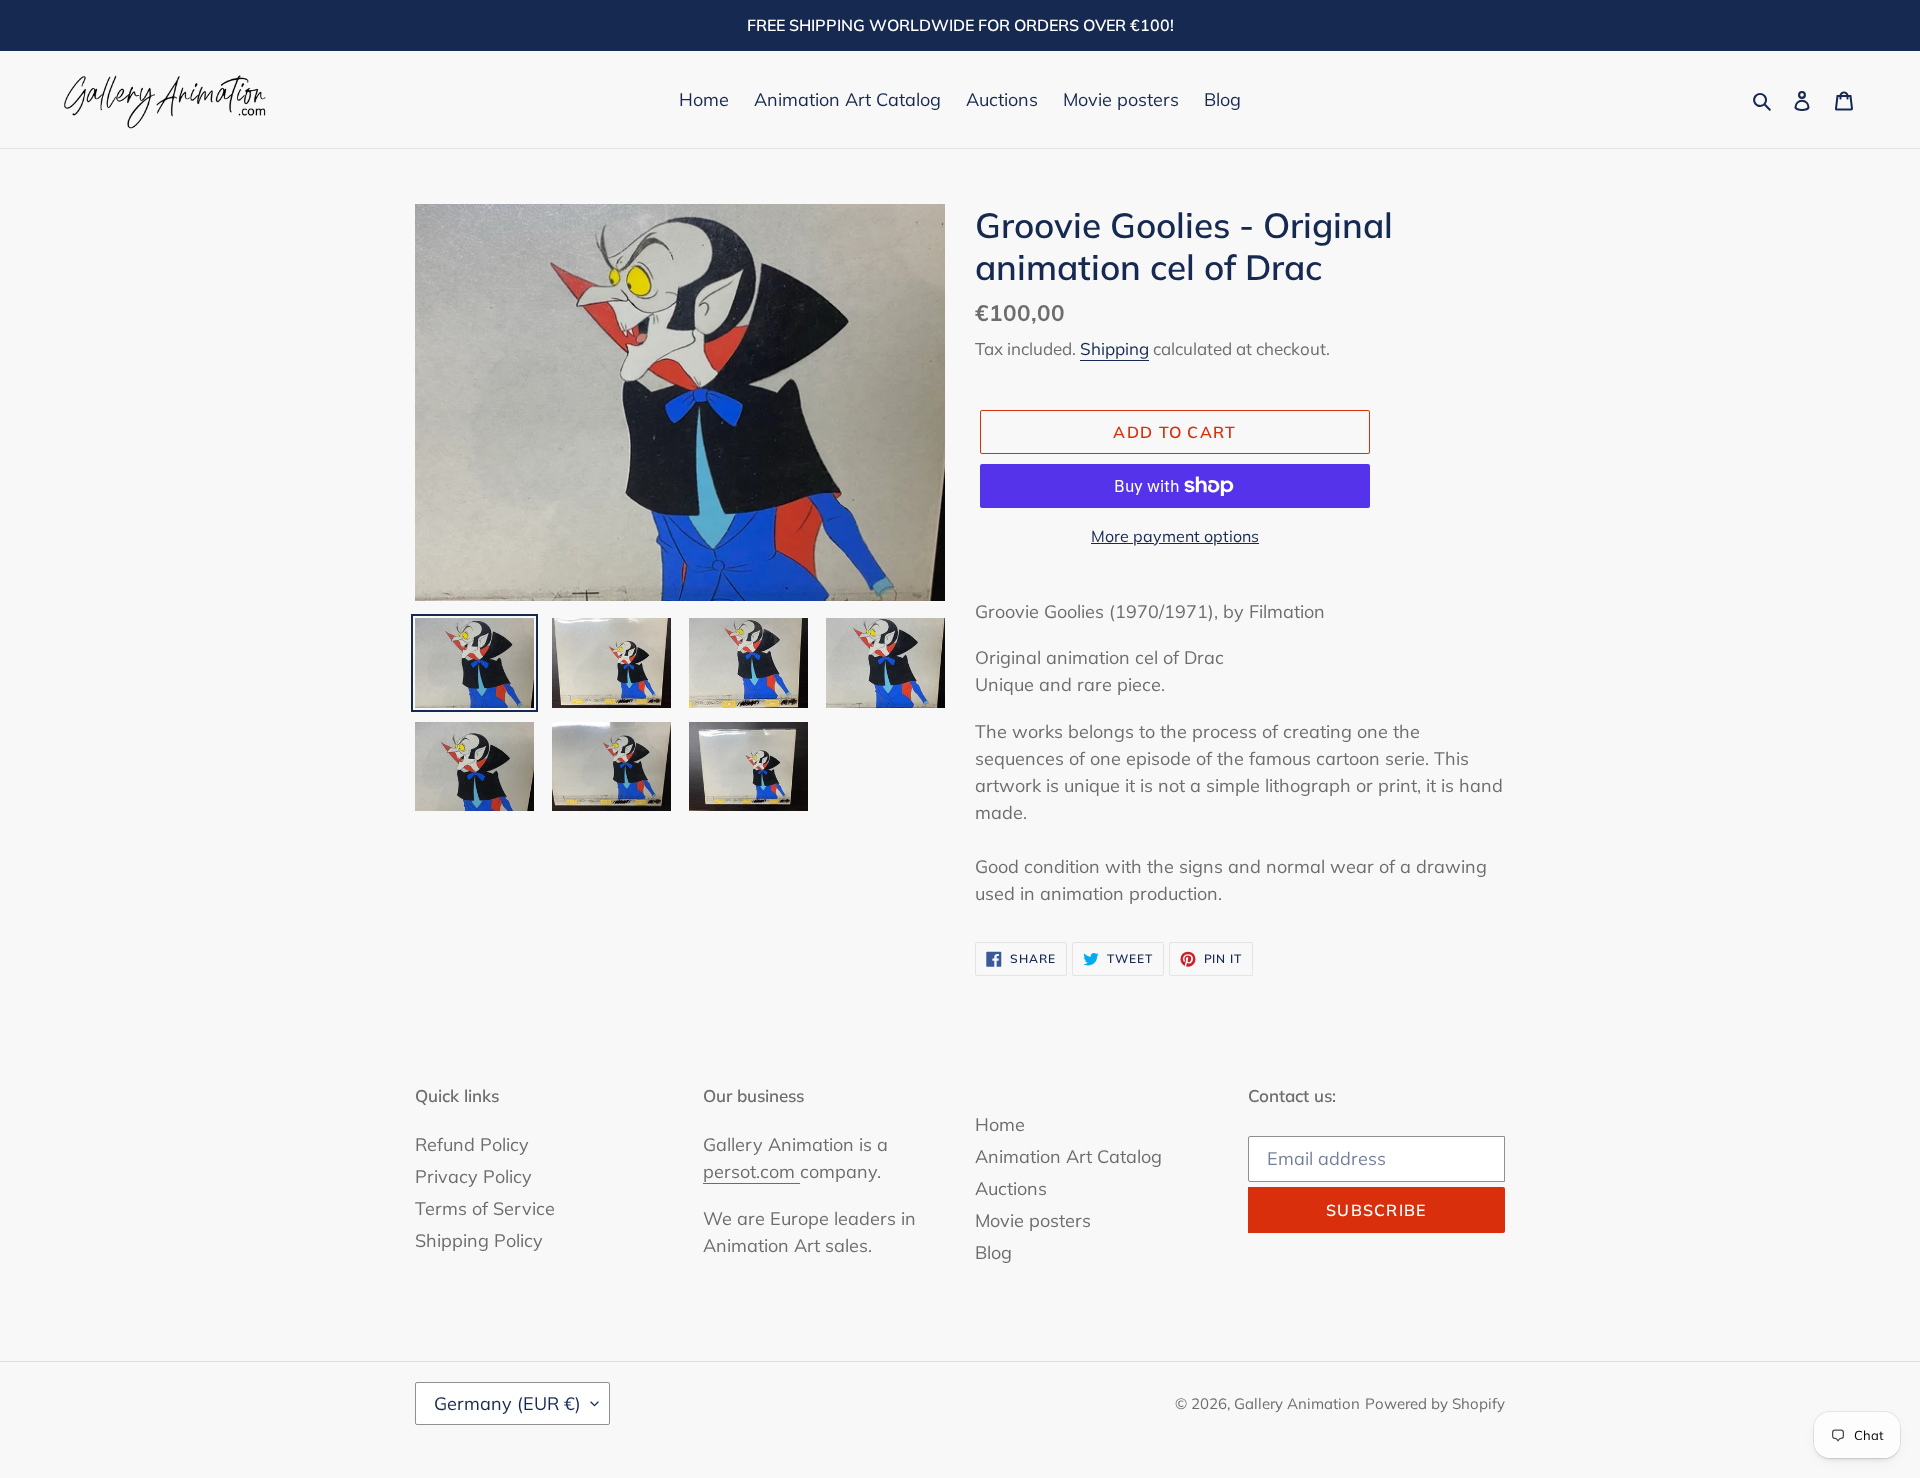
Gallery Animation (1297, 1403)
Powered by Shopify (1435, 1403)
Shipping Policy (479, 1240)
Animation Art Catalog (1068, 1156)
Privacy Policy (473, 1176)
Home (1000, 1124)
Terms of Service (485, 1208)
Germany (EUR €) (507, 1403)
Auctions (1011, 1188)
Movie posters (1033, 1220)
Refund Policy (472, 1144)
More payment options (1175, 536)
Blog (993, 1252)
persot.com (751, 1171)
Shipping (1114, 348)
